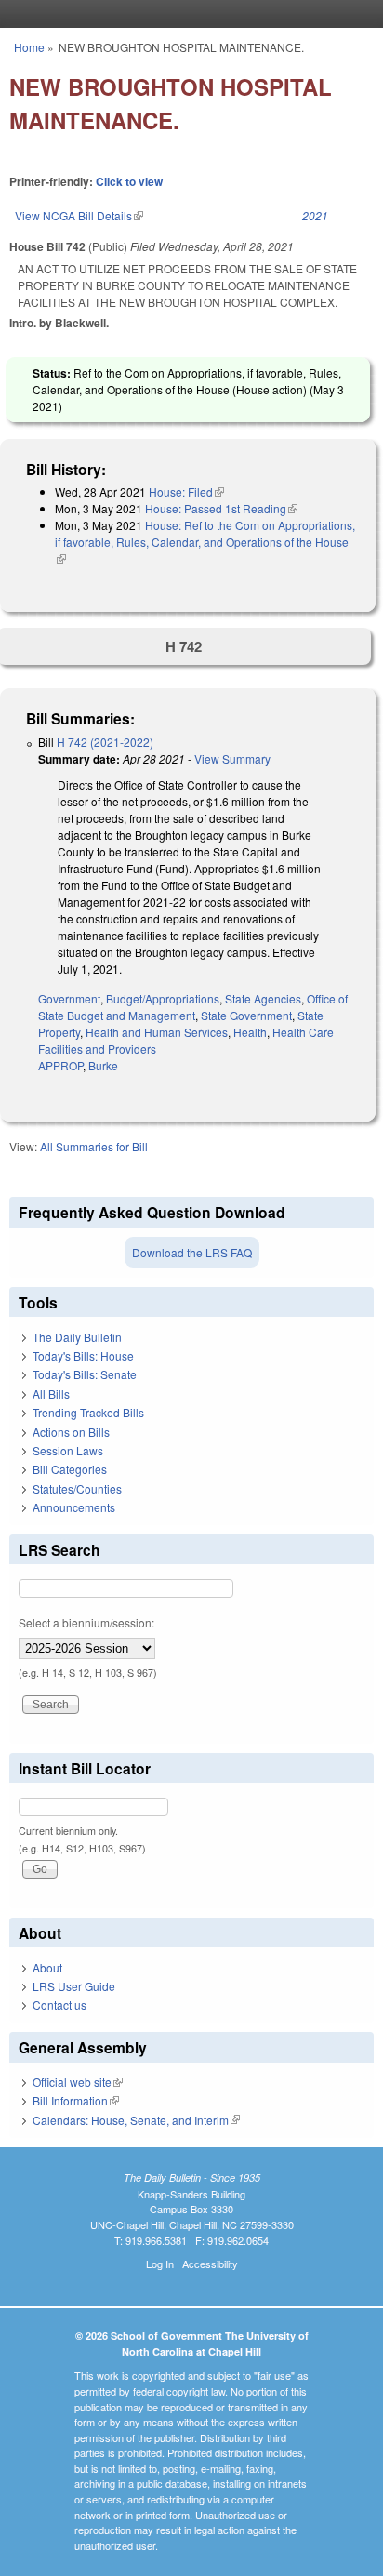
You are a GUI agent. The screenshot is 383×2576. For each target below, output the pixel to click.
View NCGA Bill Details (79, 215)
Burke (103, 1065)
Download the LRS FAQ (192, 1252)
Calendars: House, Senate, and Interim (136, 2120)
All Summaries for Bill (94, 1146)
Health (250, 1032)
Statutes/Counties (77, 1488)
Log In (160, 2264)
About (47, 1967)
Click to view (129, 181)
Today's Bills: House (83, 1355)
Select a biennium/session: (86, 1622)
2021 (315, 215)
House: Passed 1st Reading (221, 508)
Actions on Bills (71, 1432)
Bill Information (76, 2100)
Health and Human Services (157, 1032)
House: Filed (186, 491)
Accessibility (210, 2264)
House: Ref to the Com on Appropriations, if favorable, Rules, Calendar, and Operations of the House (205, 542)
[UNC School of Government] (187, 14)
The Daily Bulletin (77, 1337)
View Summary (232, 758)
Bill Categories (70, 1469)
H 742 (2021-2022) (105, 742)
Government (69, 998)
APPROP (60, 1065)
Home (29, 47)
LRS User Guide (74, 1986)
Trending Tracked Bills (88, 1412)
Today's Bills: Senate (85, 1374)
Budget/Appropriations (163, 998)
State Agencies (263, 998)
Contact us (59, 2005)
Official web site (78, 2082)
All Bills (51, 1394)
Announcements (74, 1507)
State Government (246, 1015)
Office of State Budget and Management (193, 1007)
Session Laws (68, 1450)
